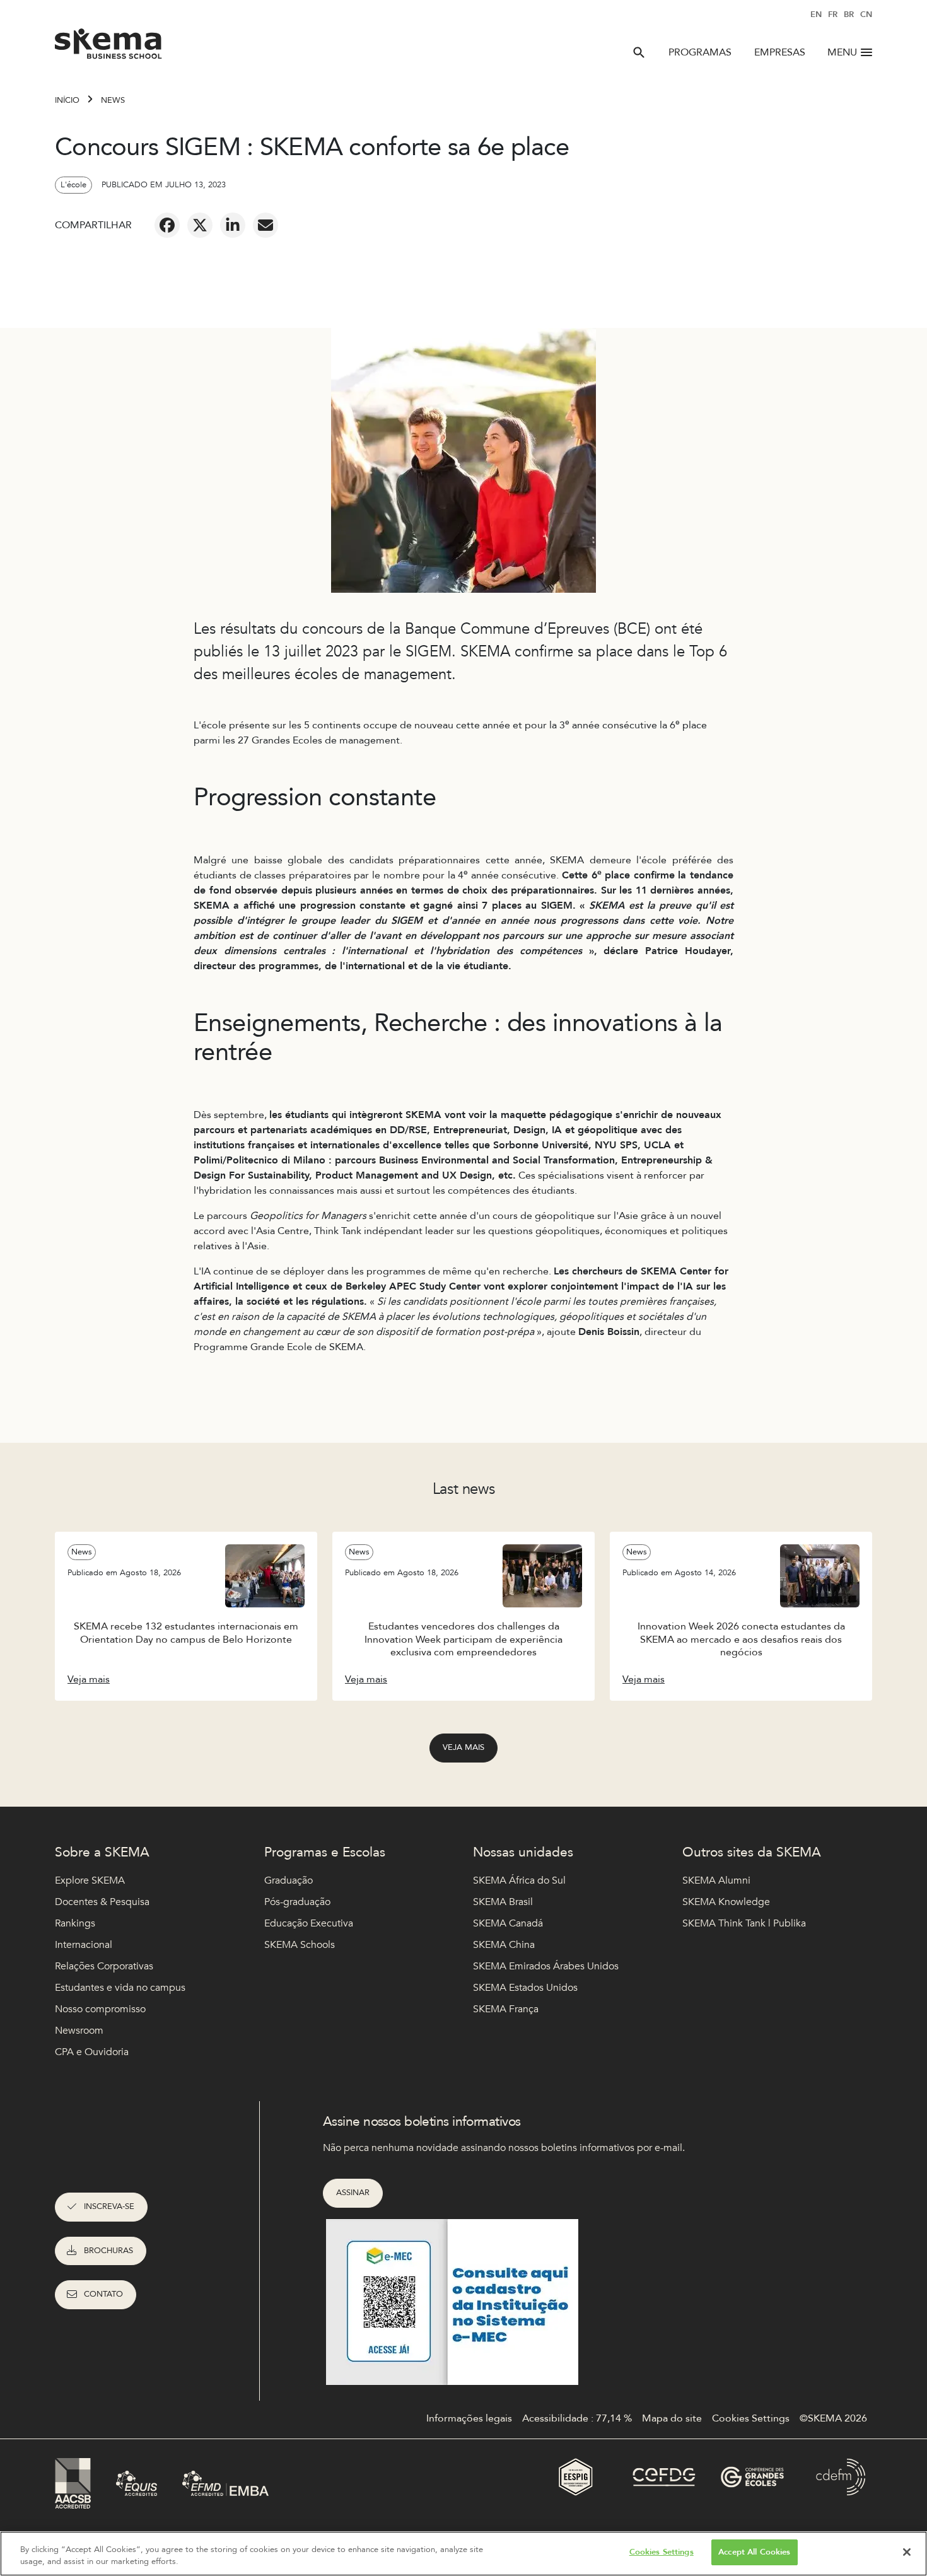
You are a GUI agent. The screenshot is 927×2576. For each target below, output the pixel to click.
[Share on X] (200, 225)
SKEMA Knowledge (726, 1902)
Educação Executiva (309, 1923)
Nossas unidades (523, 1852)
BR (849, 15)
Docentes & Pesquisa (102, 1902)
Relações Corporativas (104, 1966)
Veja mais (463, 1747)
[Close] (907, 2552)
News (113, 100)
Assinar (353, 2193)
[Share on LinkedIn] (233, 225)
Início (67, 100)
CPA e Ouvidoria (92, 2052)
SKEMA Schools (300, 1945)
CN (866, 15)
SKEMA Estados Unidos (525, 1988)
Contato (103, 2294)
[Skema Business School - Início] (109, 47)
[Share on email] (265, 225)
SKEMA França (506, 2009)
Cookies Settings (662, 2552)
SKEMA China (504, 1945)
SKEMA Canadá (508, 1923)
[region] (463, 2554)
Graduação (289, 1880)
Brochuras (108, 2251)
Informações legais (469, 2418)
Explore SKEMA (90, 1880)
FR (833, 15)
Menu (842, 52)
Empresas (780, 52)
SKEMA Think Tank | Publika (744, 1923)
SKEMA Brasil (503, 1902)
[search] (639, 52)
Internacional (84, 1945)
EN (816, 15)
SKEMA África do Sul (519, 1880)
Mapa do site (672, 2418)
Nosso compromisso (100, 2009)
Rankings (75, 1923)
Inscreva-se (109, 2206)
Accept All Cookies (754, 2552)
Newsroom (79, 2031)
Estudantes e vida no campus (120, 1988)
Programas (700, 52)
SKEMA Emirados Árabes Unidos (546, 1966)
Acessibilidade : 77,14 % (577, 2418)
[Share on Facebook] (167, 225)
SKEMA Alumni (716, 1880)
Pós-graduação (297, 1902)
